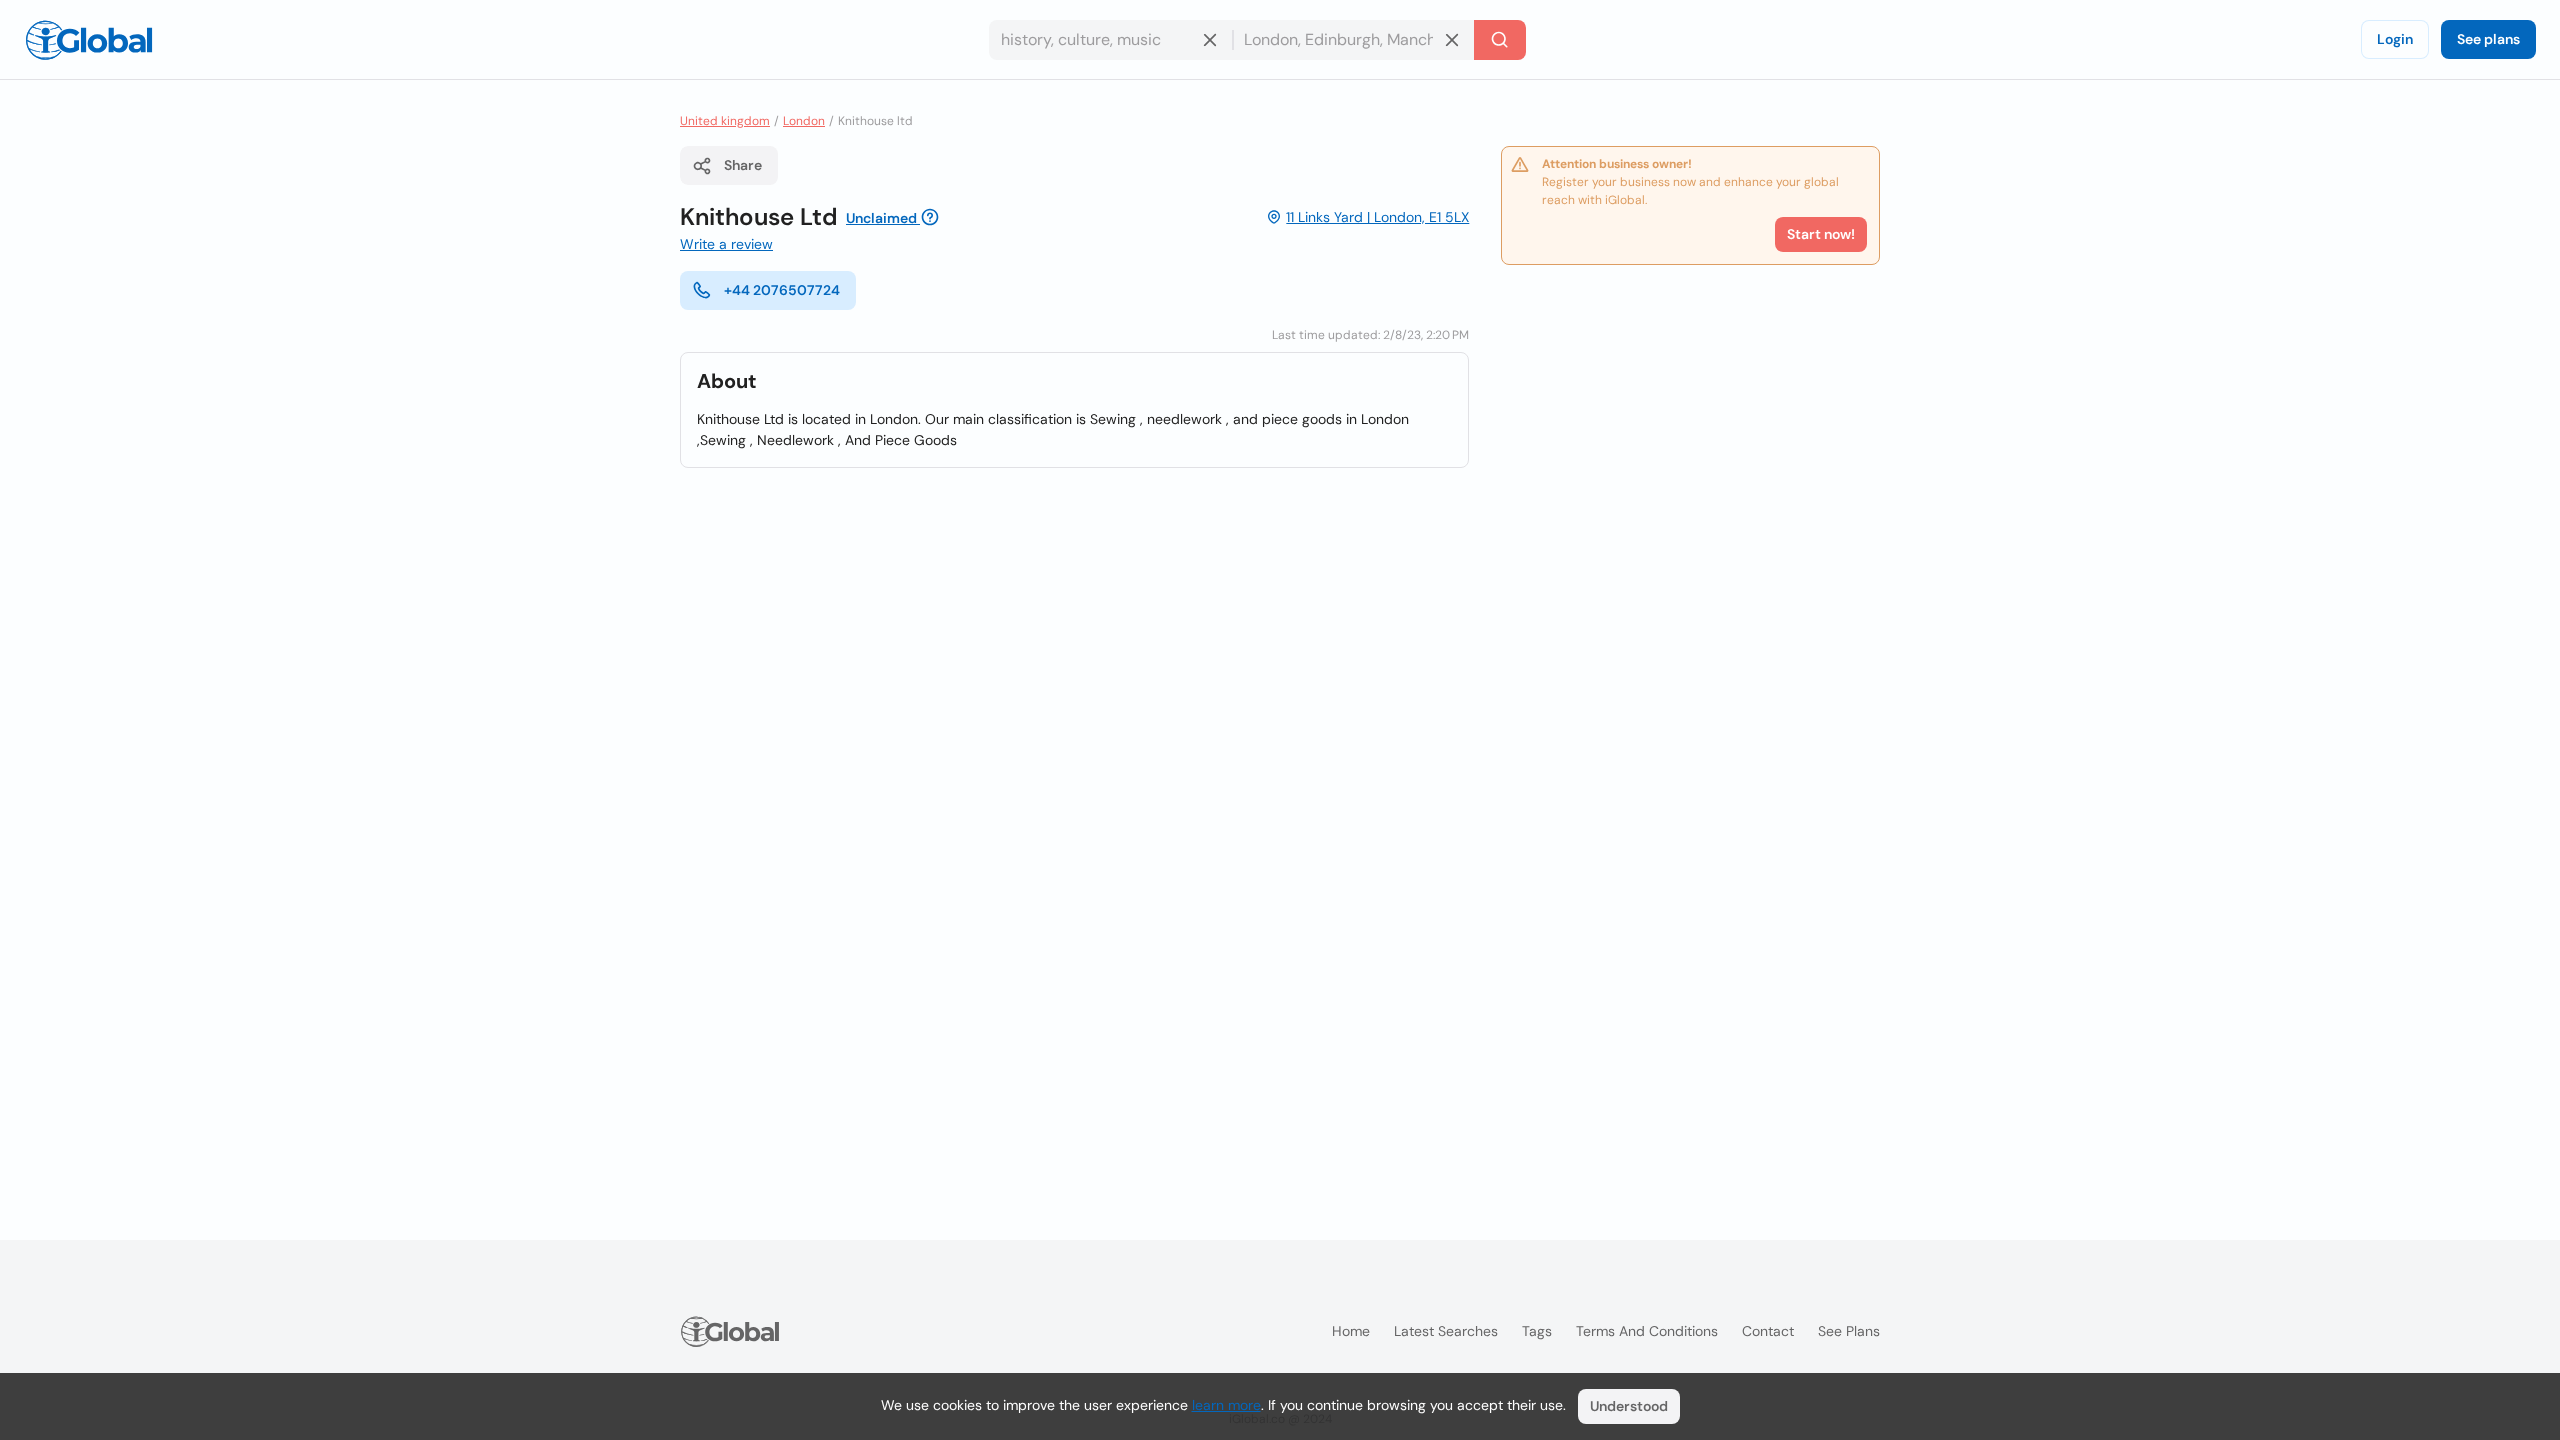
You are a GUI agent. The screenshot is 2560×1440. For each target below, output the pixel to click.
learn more (1226, 1405)
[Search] (1500, 40)
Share (743, 165)
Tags (1537, 1331)
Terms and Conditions (1647, 1331)
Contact (1768, 1331)
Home (1351, 1331)
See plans (2488, 39)
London (804, 121)
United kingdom (725, 121)
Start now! (1821, 234)
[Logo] (89, 40)
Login (2395, 39)
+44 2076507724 (782, 290)
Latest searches (1446, 1331)
